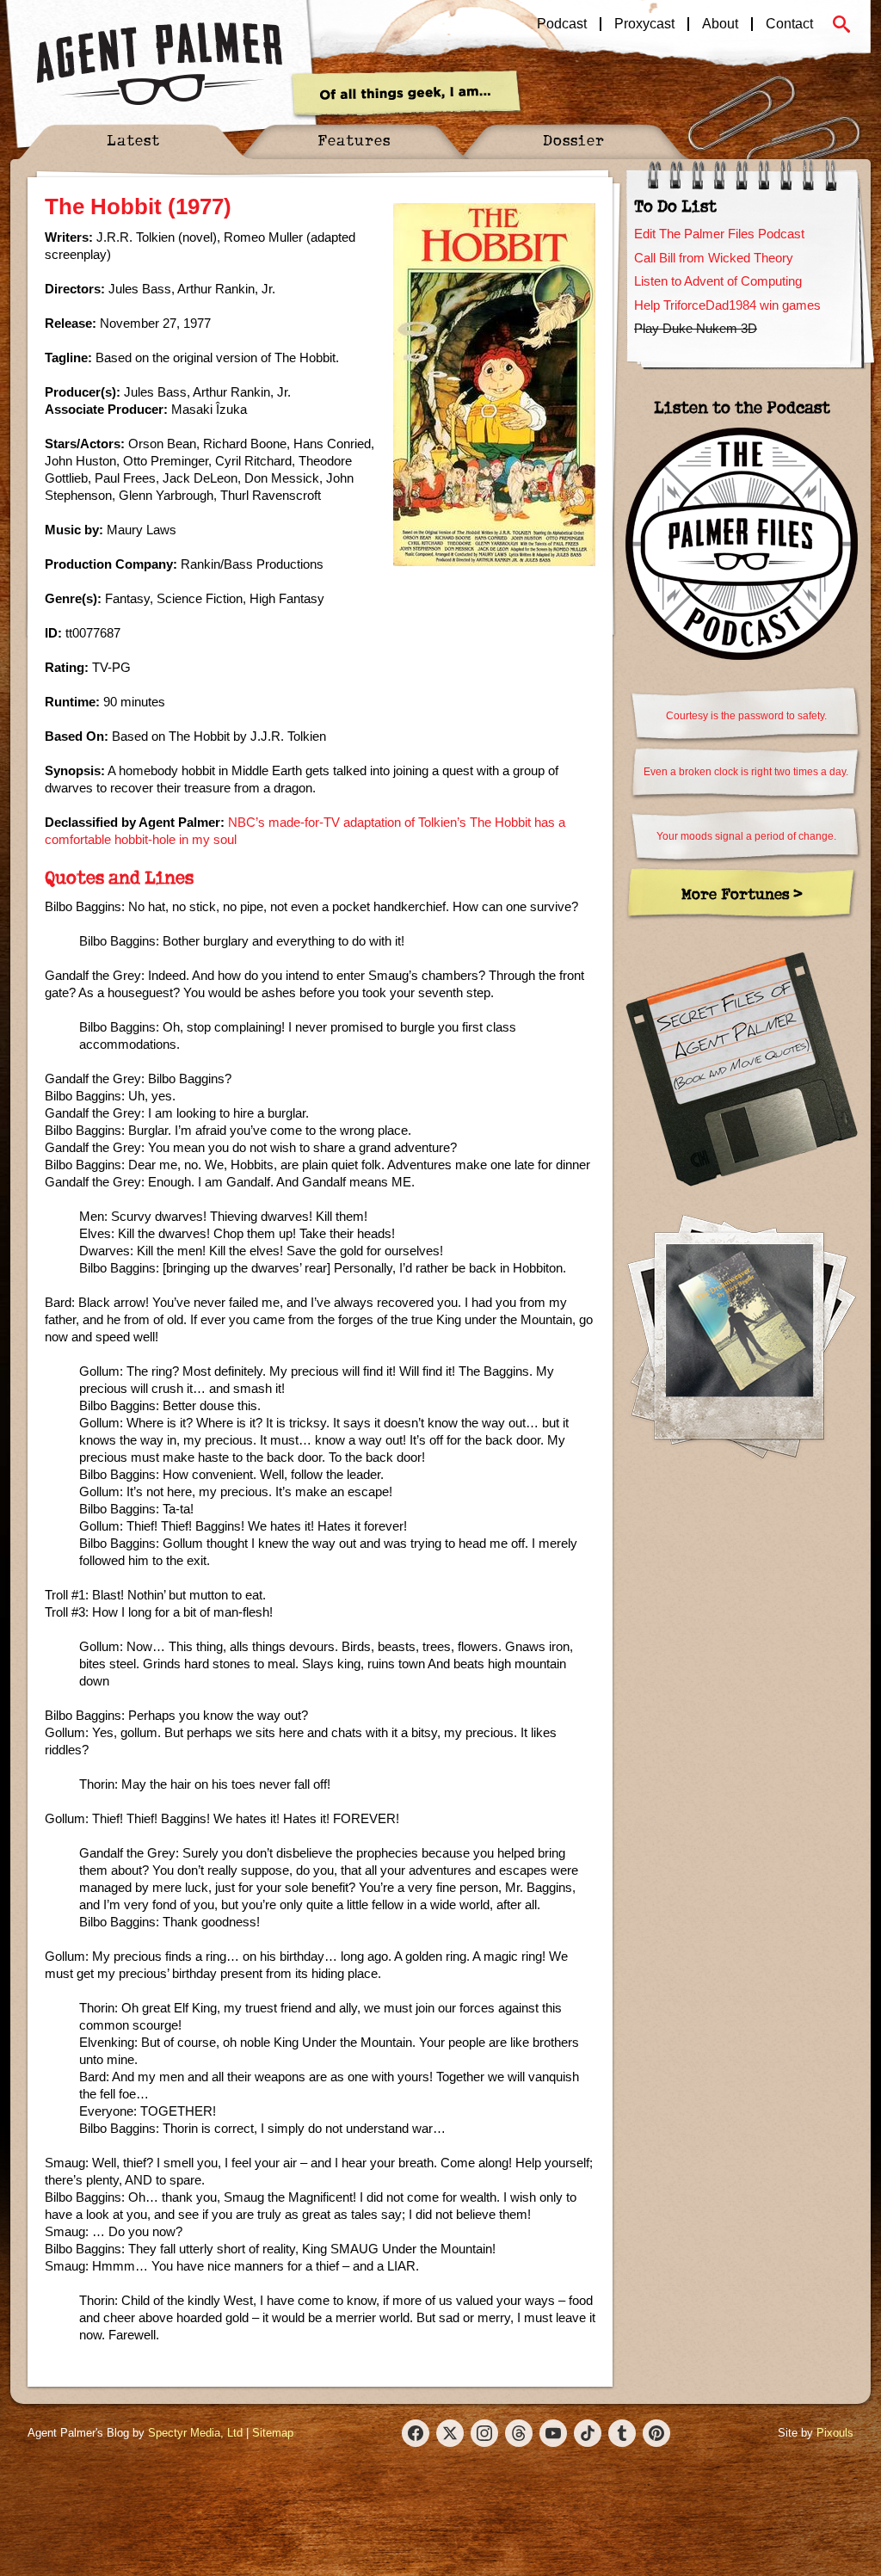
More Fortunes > (742, 894)
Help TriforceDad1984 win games (727, 305)
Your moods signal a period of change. (746, 836)
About (720, 24)
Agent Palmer (159, 65)
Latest (133, 140)
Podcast (562, 24)
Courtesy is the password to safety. (746, 716)
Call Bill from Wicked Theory (714, 258)
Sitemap (273, 2433)
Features (354, 140)
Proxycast (644, 24)
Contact (789, 24)
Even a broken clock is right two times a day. (746, 772)
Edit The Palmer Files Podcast (719, 234)
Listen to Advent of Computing (718, 281)
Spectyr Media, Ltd (195, 2433)
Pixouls (835, 2433)
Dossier (574, 140)
